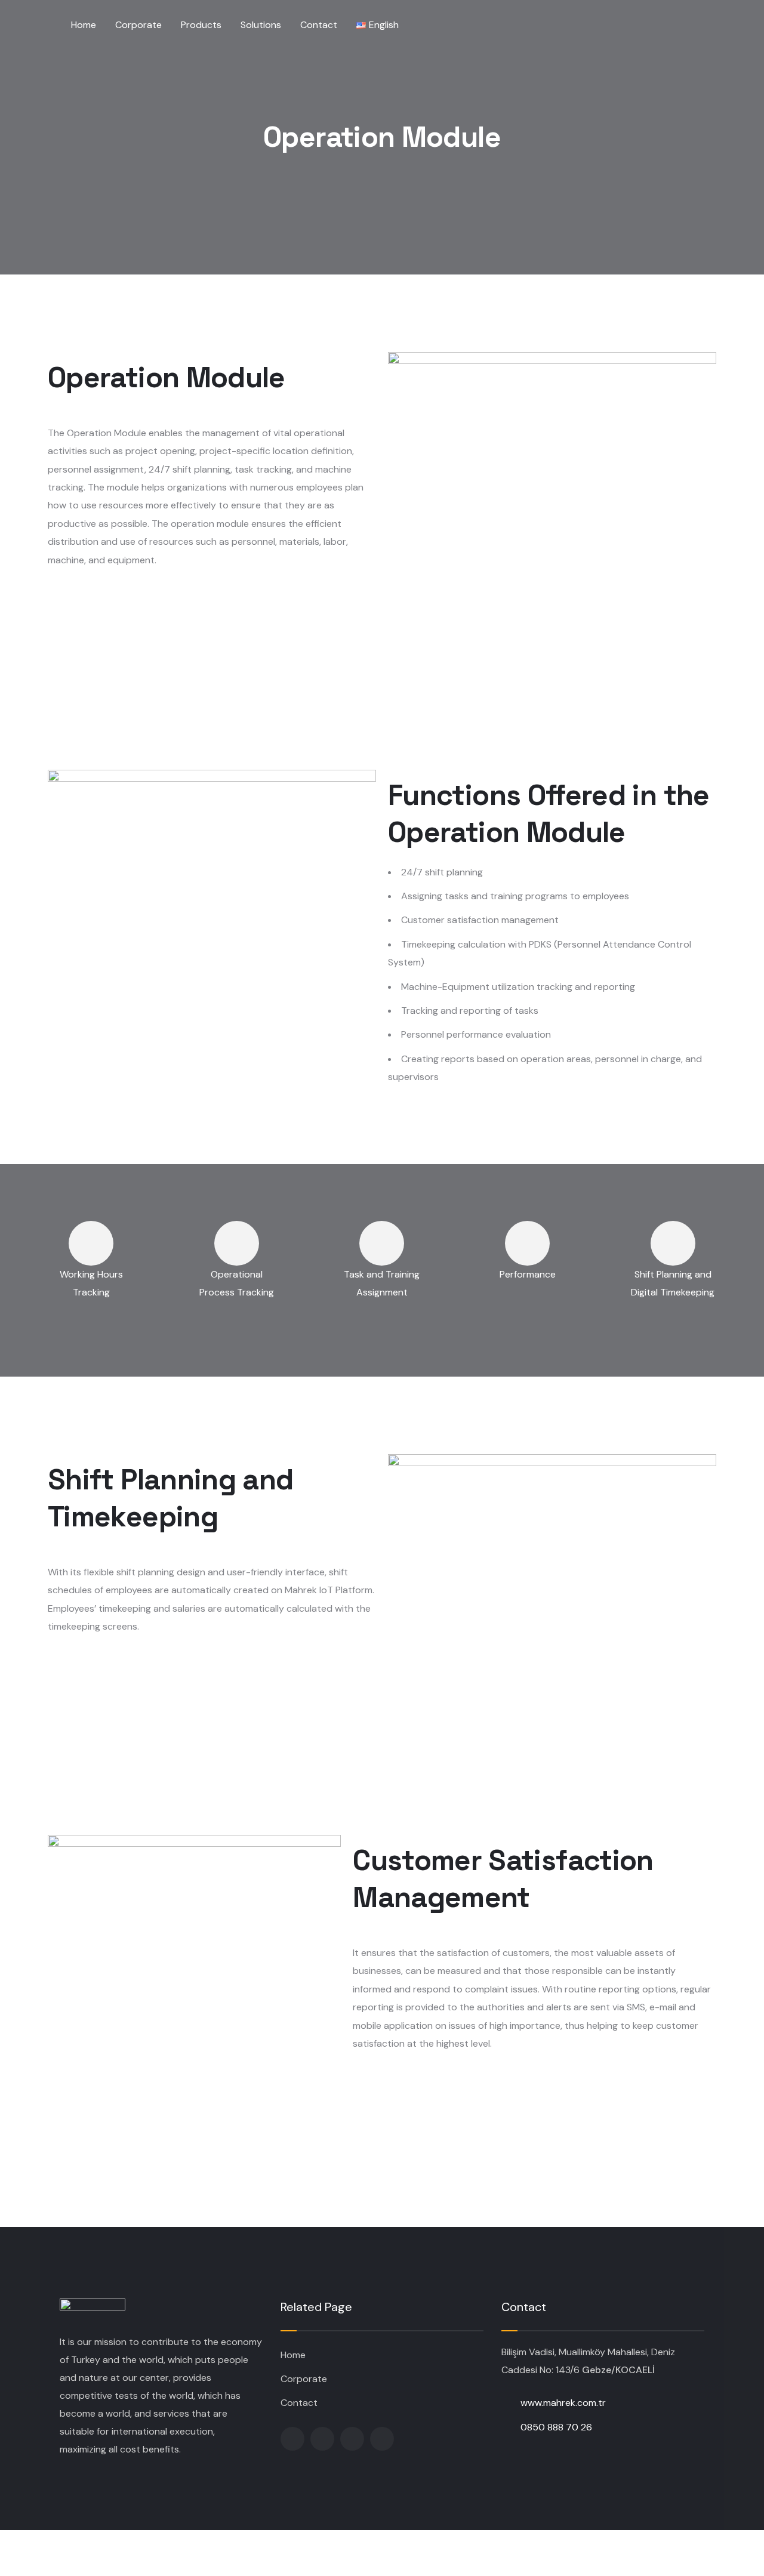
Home (293, 2355)
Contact (299, 2403)
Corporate (304, 2379)
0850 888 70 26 (556, 2427)
